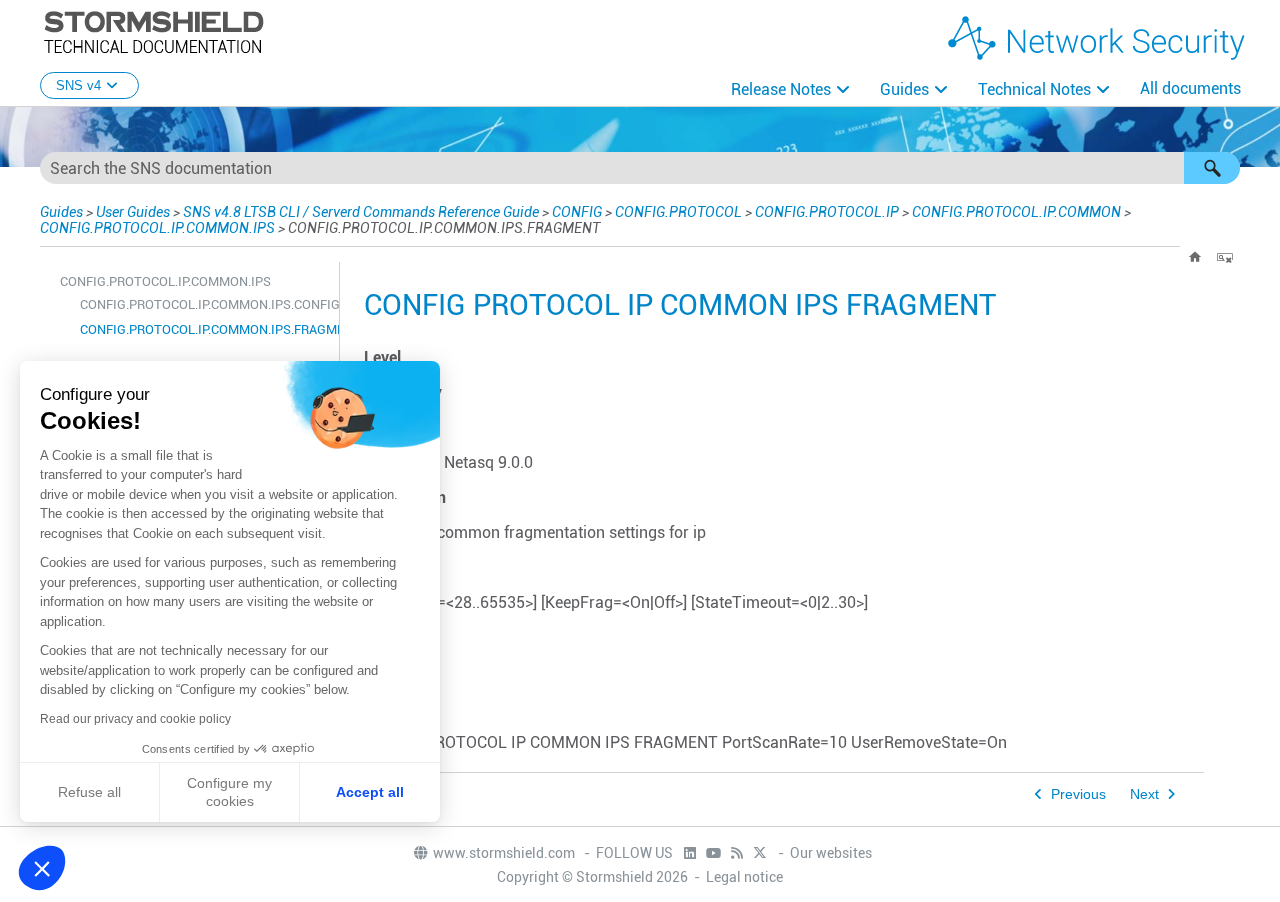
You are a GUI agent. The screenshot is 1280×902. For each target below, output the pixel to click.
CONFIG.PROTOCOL (678, 212)
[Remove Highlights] (1225, 257)
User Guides (133, 212)
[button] (1212, 168)
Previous (1078, 794)
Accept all (370, 792)
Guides (904, 89)
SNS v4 (78, 85)
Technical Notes (1034, 89)
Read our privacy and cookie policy (135, 719)
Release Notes (781, 89)
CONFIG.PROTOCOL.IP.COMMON (1016, 212)
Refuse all (89, 792)
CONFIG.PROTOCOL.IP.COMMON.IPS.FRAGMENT (204, 329)
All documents (1190, 88)
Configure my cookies (229, 792)
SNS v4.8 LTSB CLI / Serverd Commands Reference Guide (361, 212)
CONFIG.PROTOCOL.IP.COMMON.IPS (157, 228)
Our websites (831, 853)
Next (1144, 794)
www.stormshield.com (505, 853)
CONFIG (577, 212)
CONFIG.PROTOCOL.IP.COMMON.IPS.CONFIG (204, 304)
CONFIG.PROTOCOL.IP (827, 212)
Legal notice (744, 877)
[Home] (1195, 257)
